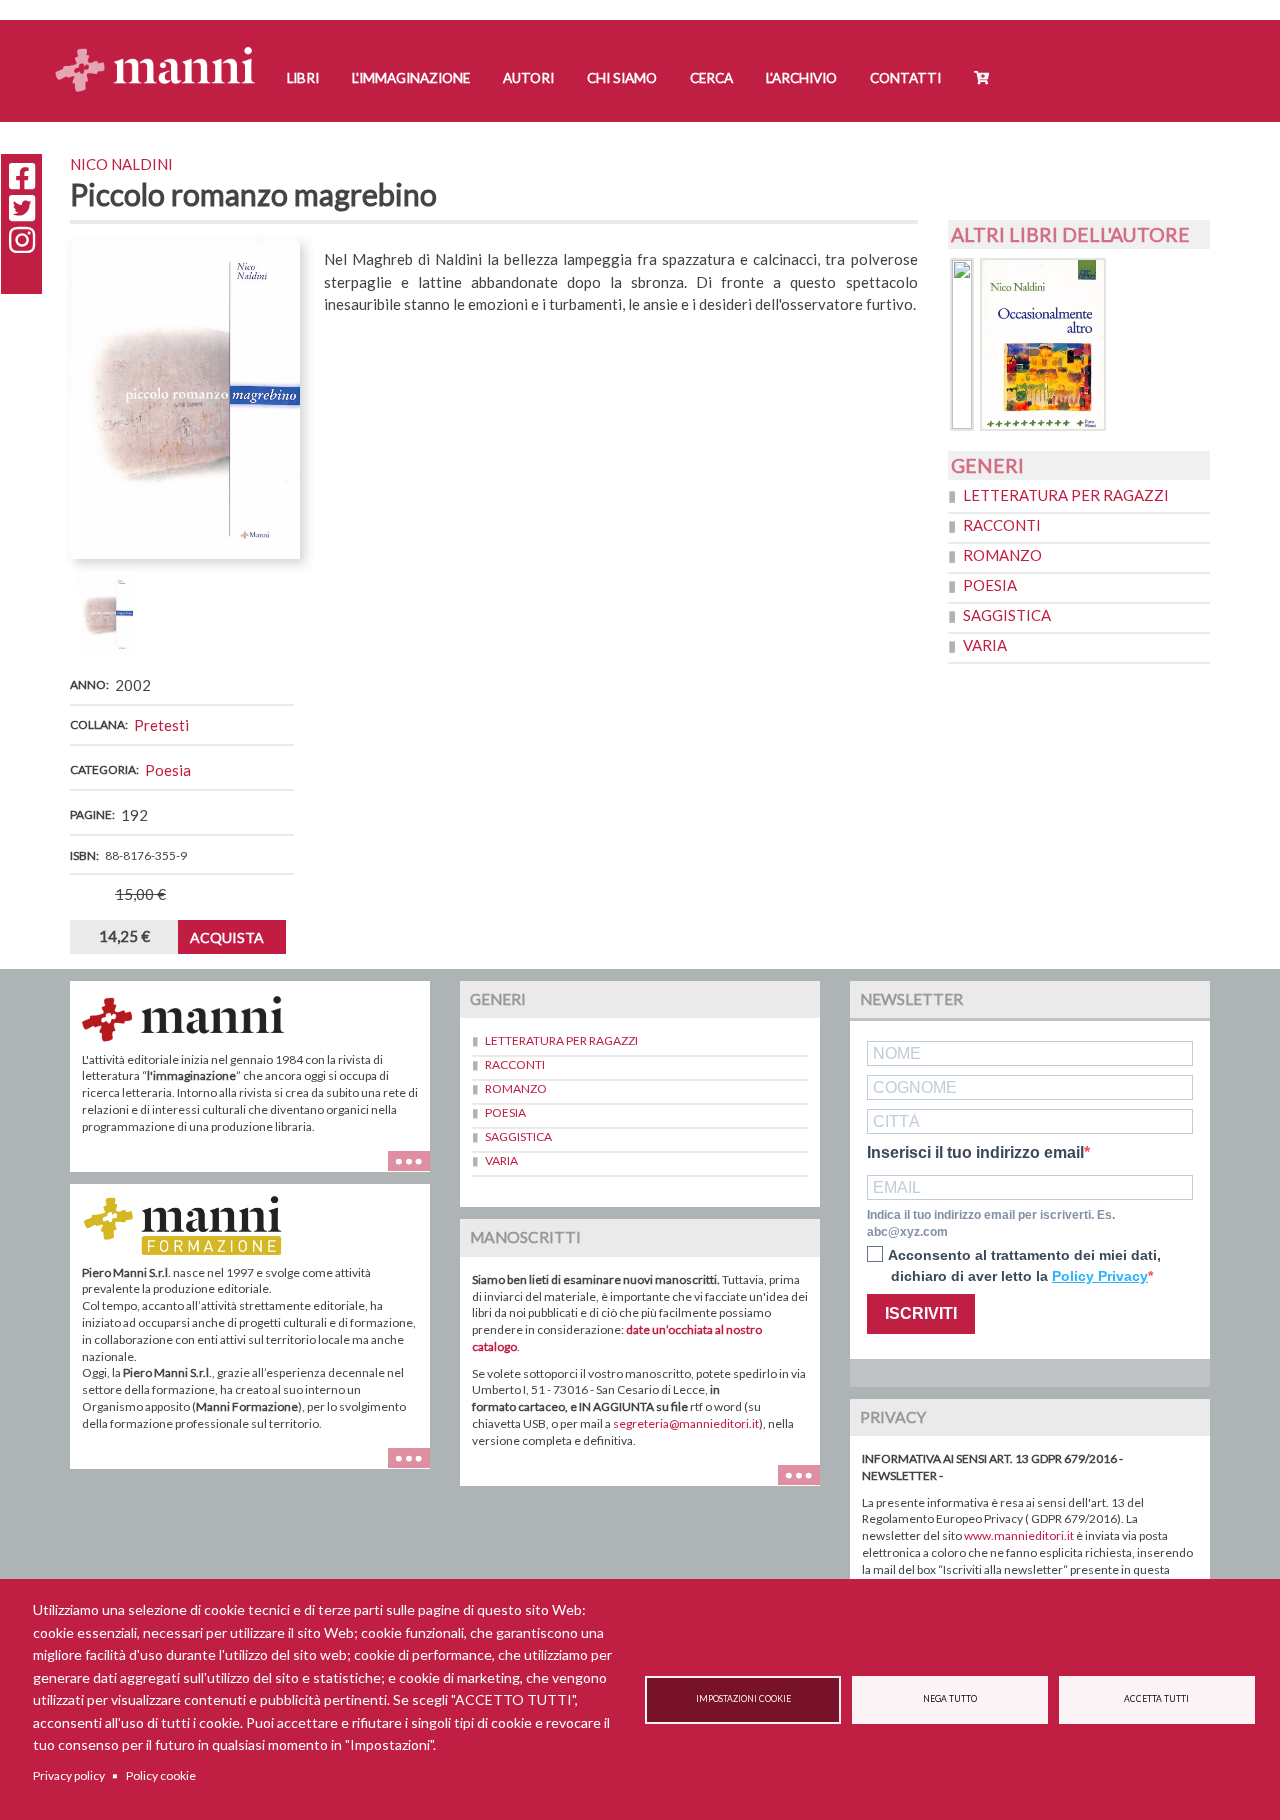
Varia (985, 645)
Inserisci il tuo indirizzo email (975, 1153)
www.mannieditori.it (1019, 1535)
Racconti (1002, 525)
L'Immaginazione (411, 78)
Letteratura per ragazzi (1066, 495)
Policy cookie (161, 1775)
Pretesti (161, 725)
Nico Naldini (121, 164)
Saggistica (1007, 615)
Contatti (905, 78)
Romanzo (1002, 555)
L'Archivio (801, 78)
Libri (303, 78)
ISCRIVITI (921, 1313)
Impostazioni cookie (743, 1699)
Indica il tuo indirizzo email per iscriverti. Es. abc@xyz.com (991, 1223)
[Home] (162, 50)
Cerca (711, 78)
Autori (528, 78)
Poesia (168, 770)
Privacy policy (69, 1775)
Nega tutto (950, 1699)
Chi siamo (622, 78)
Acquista (227, 937)
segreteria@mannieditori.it (686, 1423)
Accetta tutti (1156, 1699)
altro (416, 1468)
